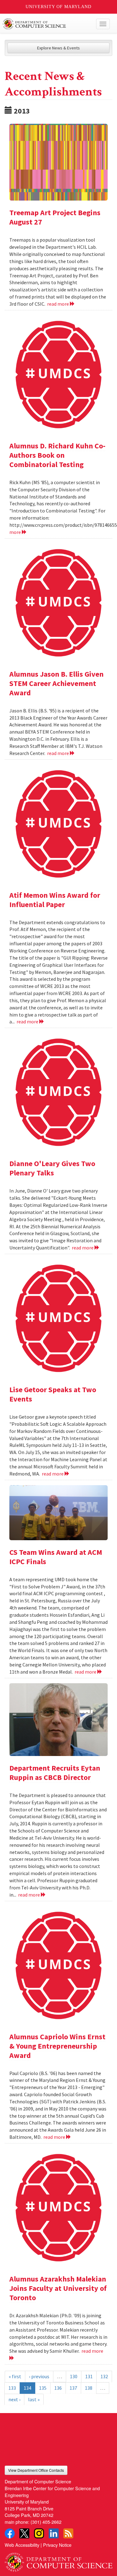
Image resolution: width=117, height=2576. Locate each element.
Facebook (10, 2533)
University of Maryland (58, 7)
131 (89, 2376)
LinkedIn (54, 2533)
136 (58, 2388)
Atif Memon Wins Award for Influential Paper (55, 900)
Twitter (24, 2533)
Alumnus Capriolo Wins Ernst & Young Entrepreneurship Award (57, 2046)
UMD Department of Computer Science (47, 24)
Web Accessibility (22, 2545)
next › (14, 2399)
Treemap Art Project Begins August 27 (55, 217)
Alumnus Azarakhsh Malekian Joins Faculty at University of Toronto (58, 2288)
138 (89, 2388)
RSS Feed (68, 2533)
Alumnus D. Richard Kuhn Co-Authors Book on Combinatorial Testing (57, 455)
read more (58, 304)
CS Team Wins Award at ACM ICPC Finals (56, 1557)
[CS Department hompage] (58, 2560)
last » (34, 2399)
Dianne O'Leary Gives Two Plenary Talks (52, 1168)
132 (104, 2376)
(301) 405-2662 (46, 2522)
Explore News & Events (58, 48)
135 (43, 2388)
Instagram (39, 2533)
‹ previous (39, 2376)
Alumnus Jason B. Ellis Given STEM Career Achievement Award (56, 683)
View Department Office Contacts (36, 2470)
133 (12, 2388)
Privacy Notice (57, 2545)
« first (15, 2376)
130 (74, 2376)
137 (73, 2388)
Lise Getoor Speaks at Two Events (53, 1394)
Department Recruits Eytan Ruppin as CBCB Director (55, 1773)
